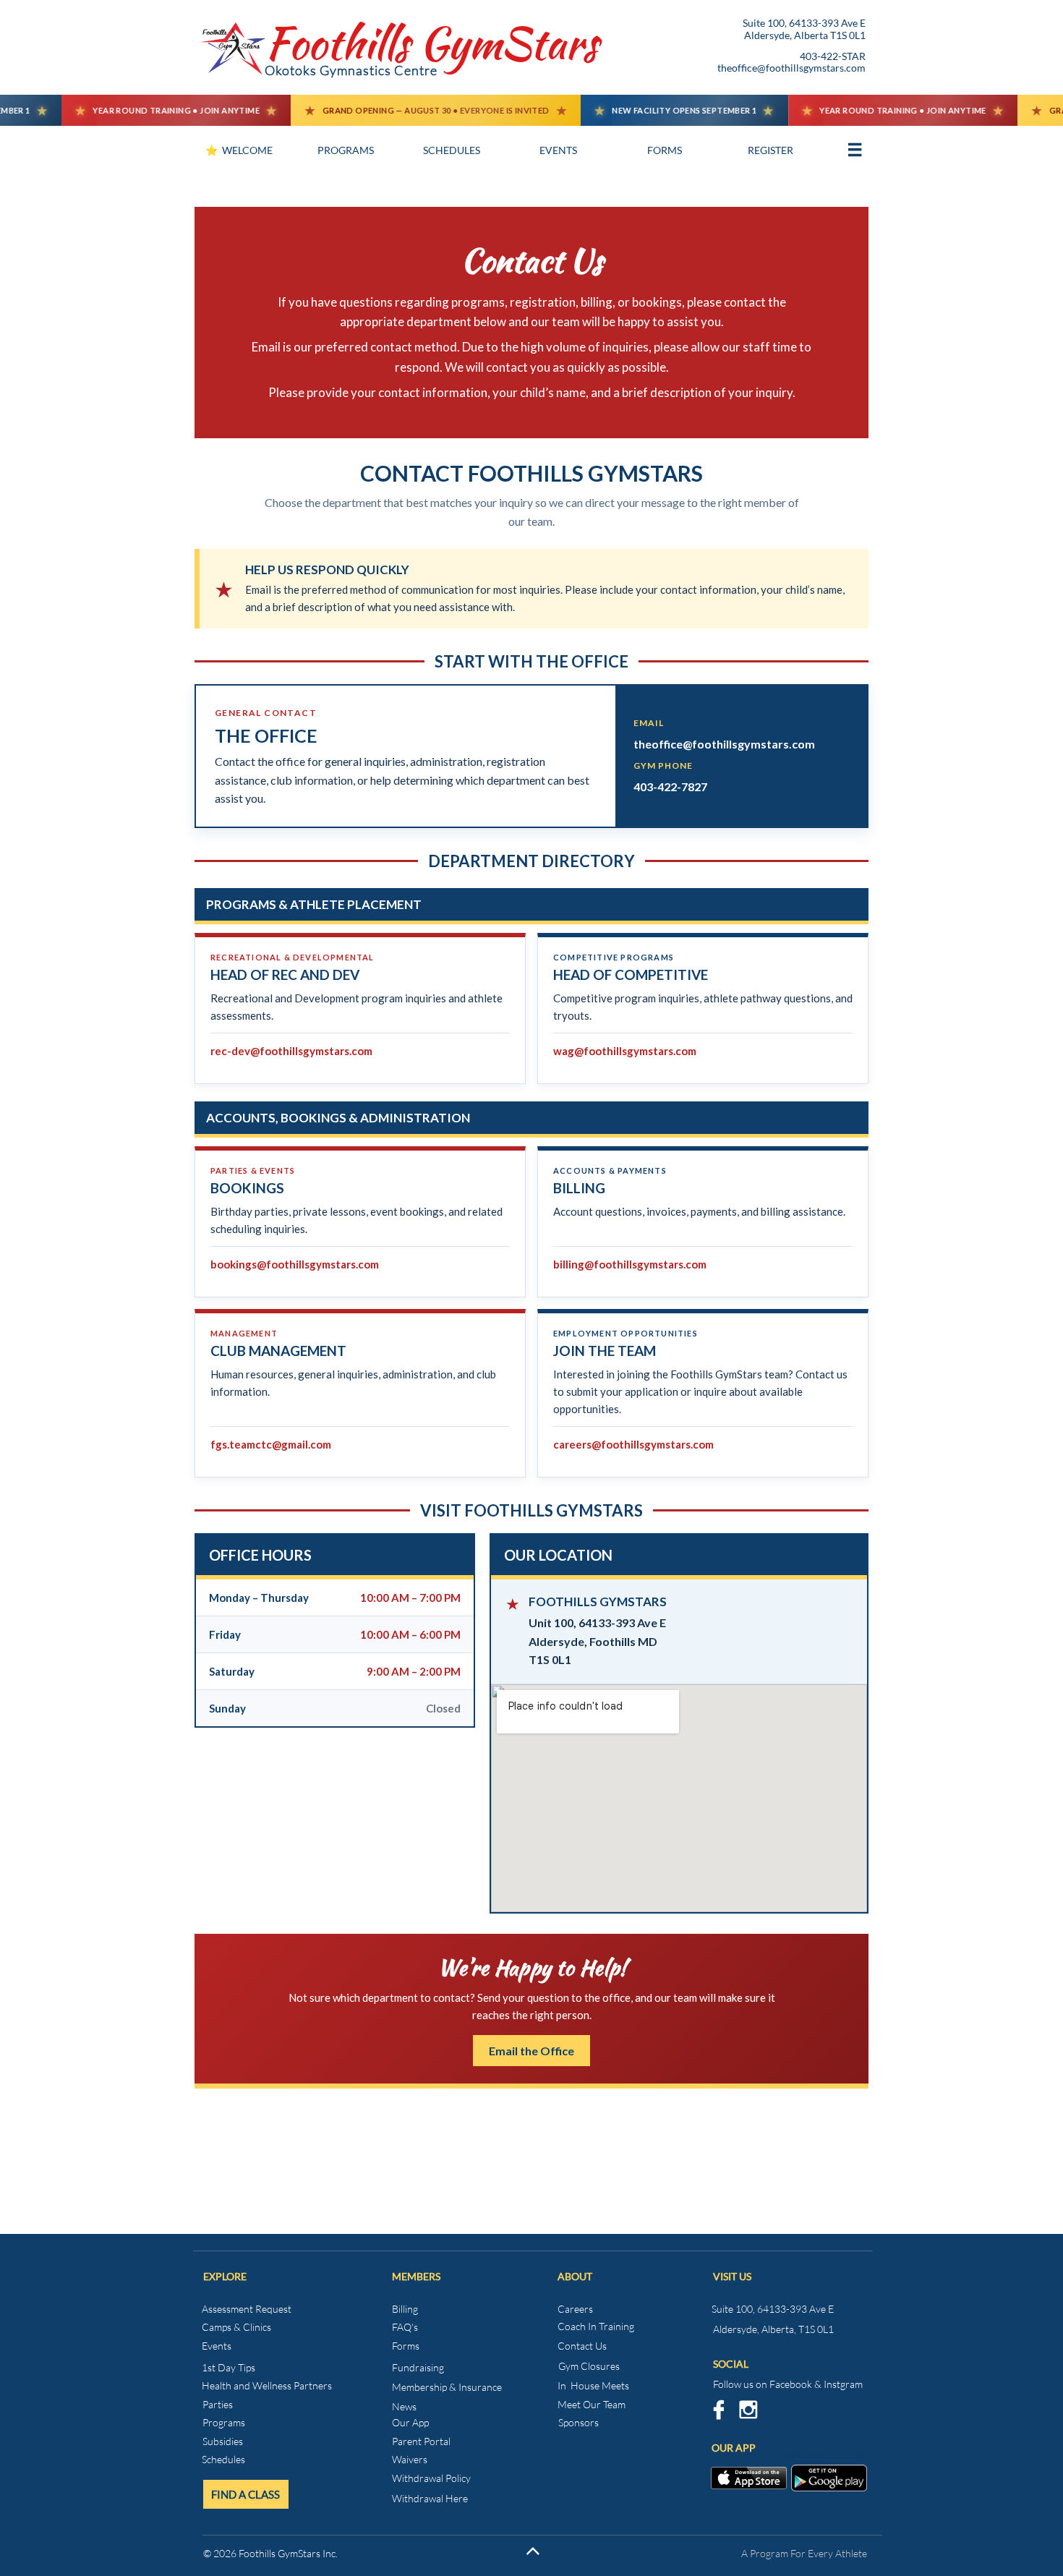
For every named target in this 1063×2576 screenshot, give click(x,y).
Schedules (223, 2459)
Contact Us (582, 2346)
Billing (405, 2309)
